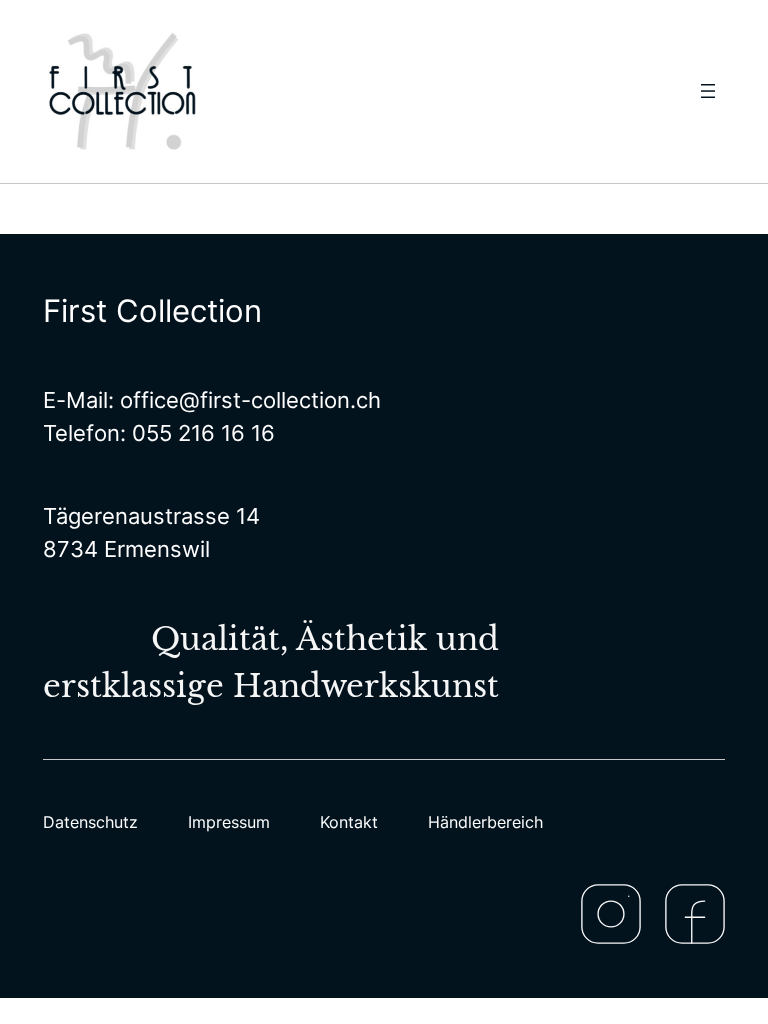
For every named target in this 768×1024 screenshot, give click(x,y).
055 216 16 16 (203, 433)
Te (55, 433)
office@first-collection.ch (250, 400)
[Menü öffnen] (708, 91)
